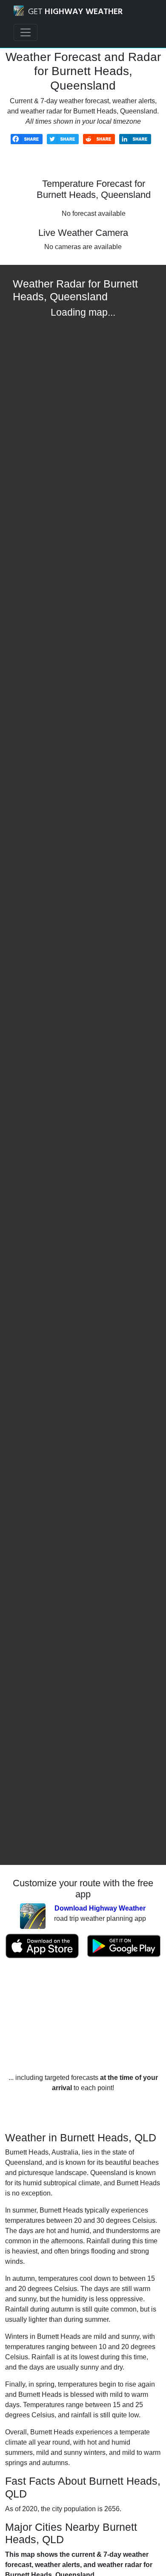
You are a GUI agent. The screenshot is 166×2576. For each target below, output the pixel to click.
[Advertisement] (83, 2016)
